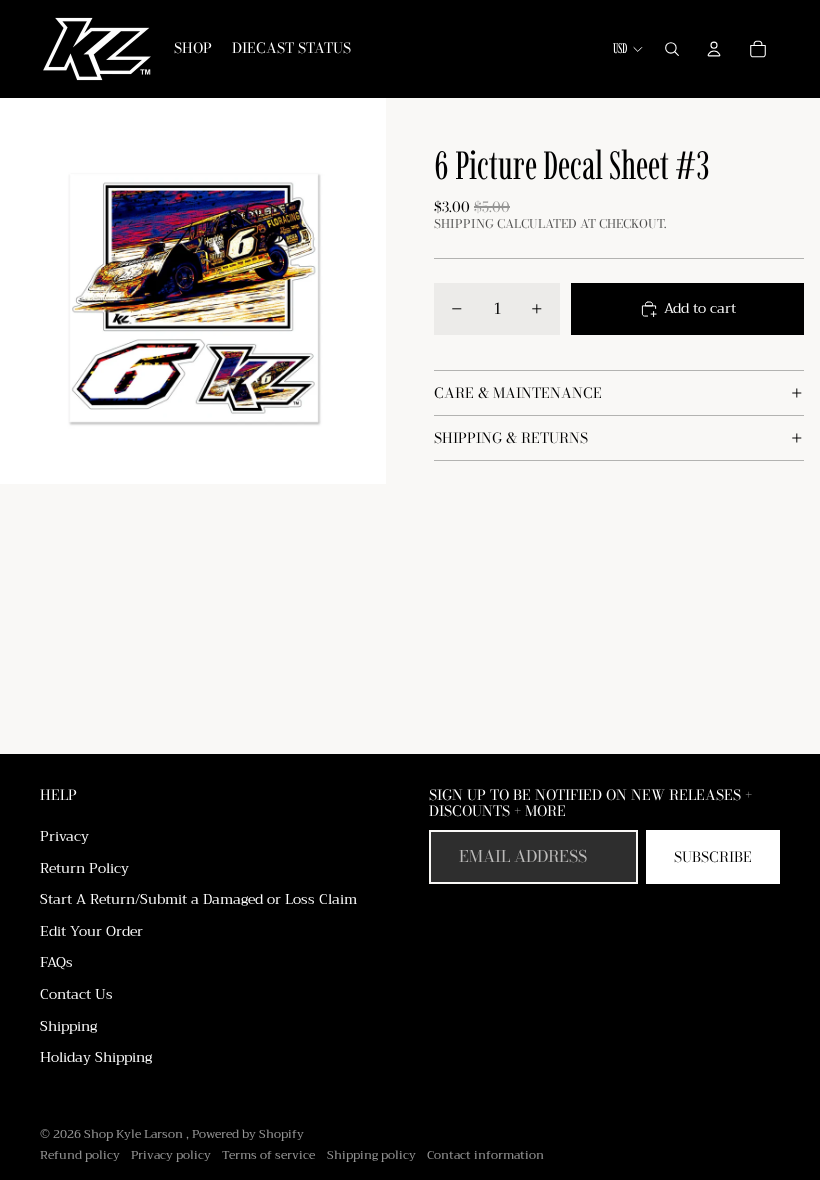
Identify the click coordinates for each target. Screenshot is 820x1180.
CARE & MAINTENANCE (518, 393)
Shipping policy (371, 1155)
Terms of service (268, 1155)
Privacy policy (171, 1155)
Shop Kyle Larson (135, 1134)
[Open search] (672, 49)
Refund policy (80, 1155)
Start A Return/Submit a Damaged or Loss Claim (198, 899)
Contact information (485, 1155)
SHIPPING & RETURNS (511, 438)
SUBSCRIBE (713, 857)
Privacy (64, 836)
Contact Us (76, 994)
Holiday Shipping (96, 1057)
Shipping (68, 1026)
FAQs (56, 962)
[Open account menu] (714, 49)
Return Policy (84, 868)
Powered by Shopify (248, 1134)
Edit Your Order (91, 931)
